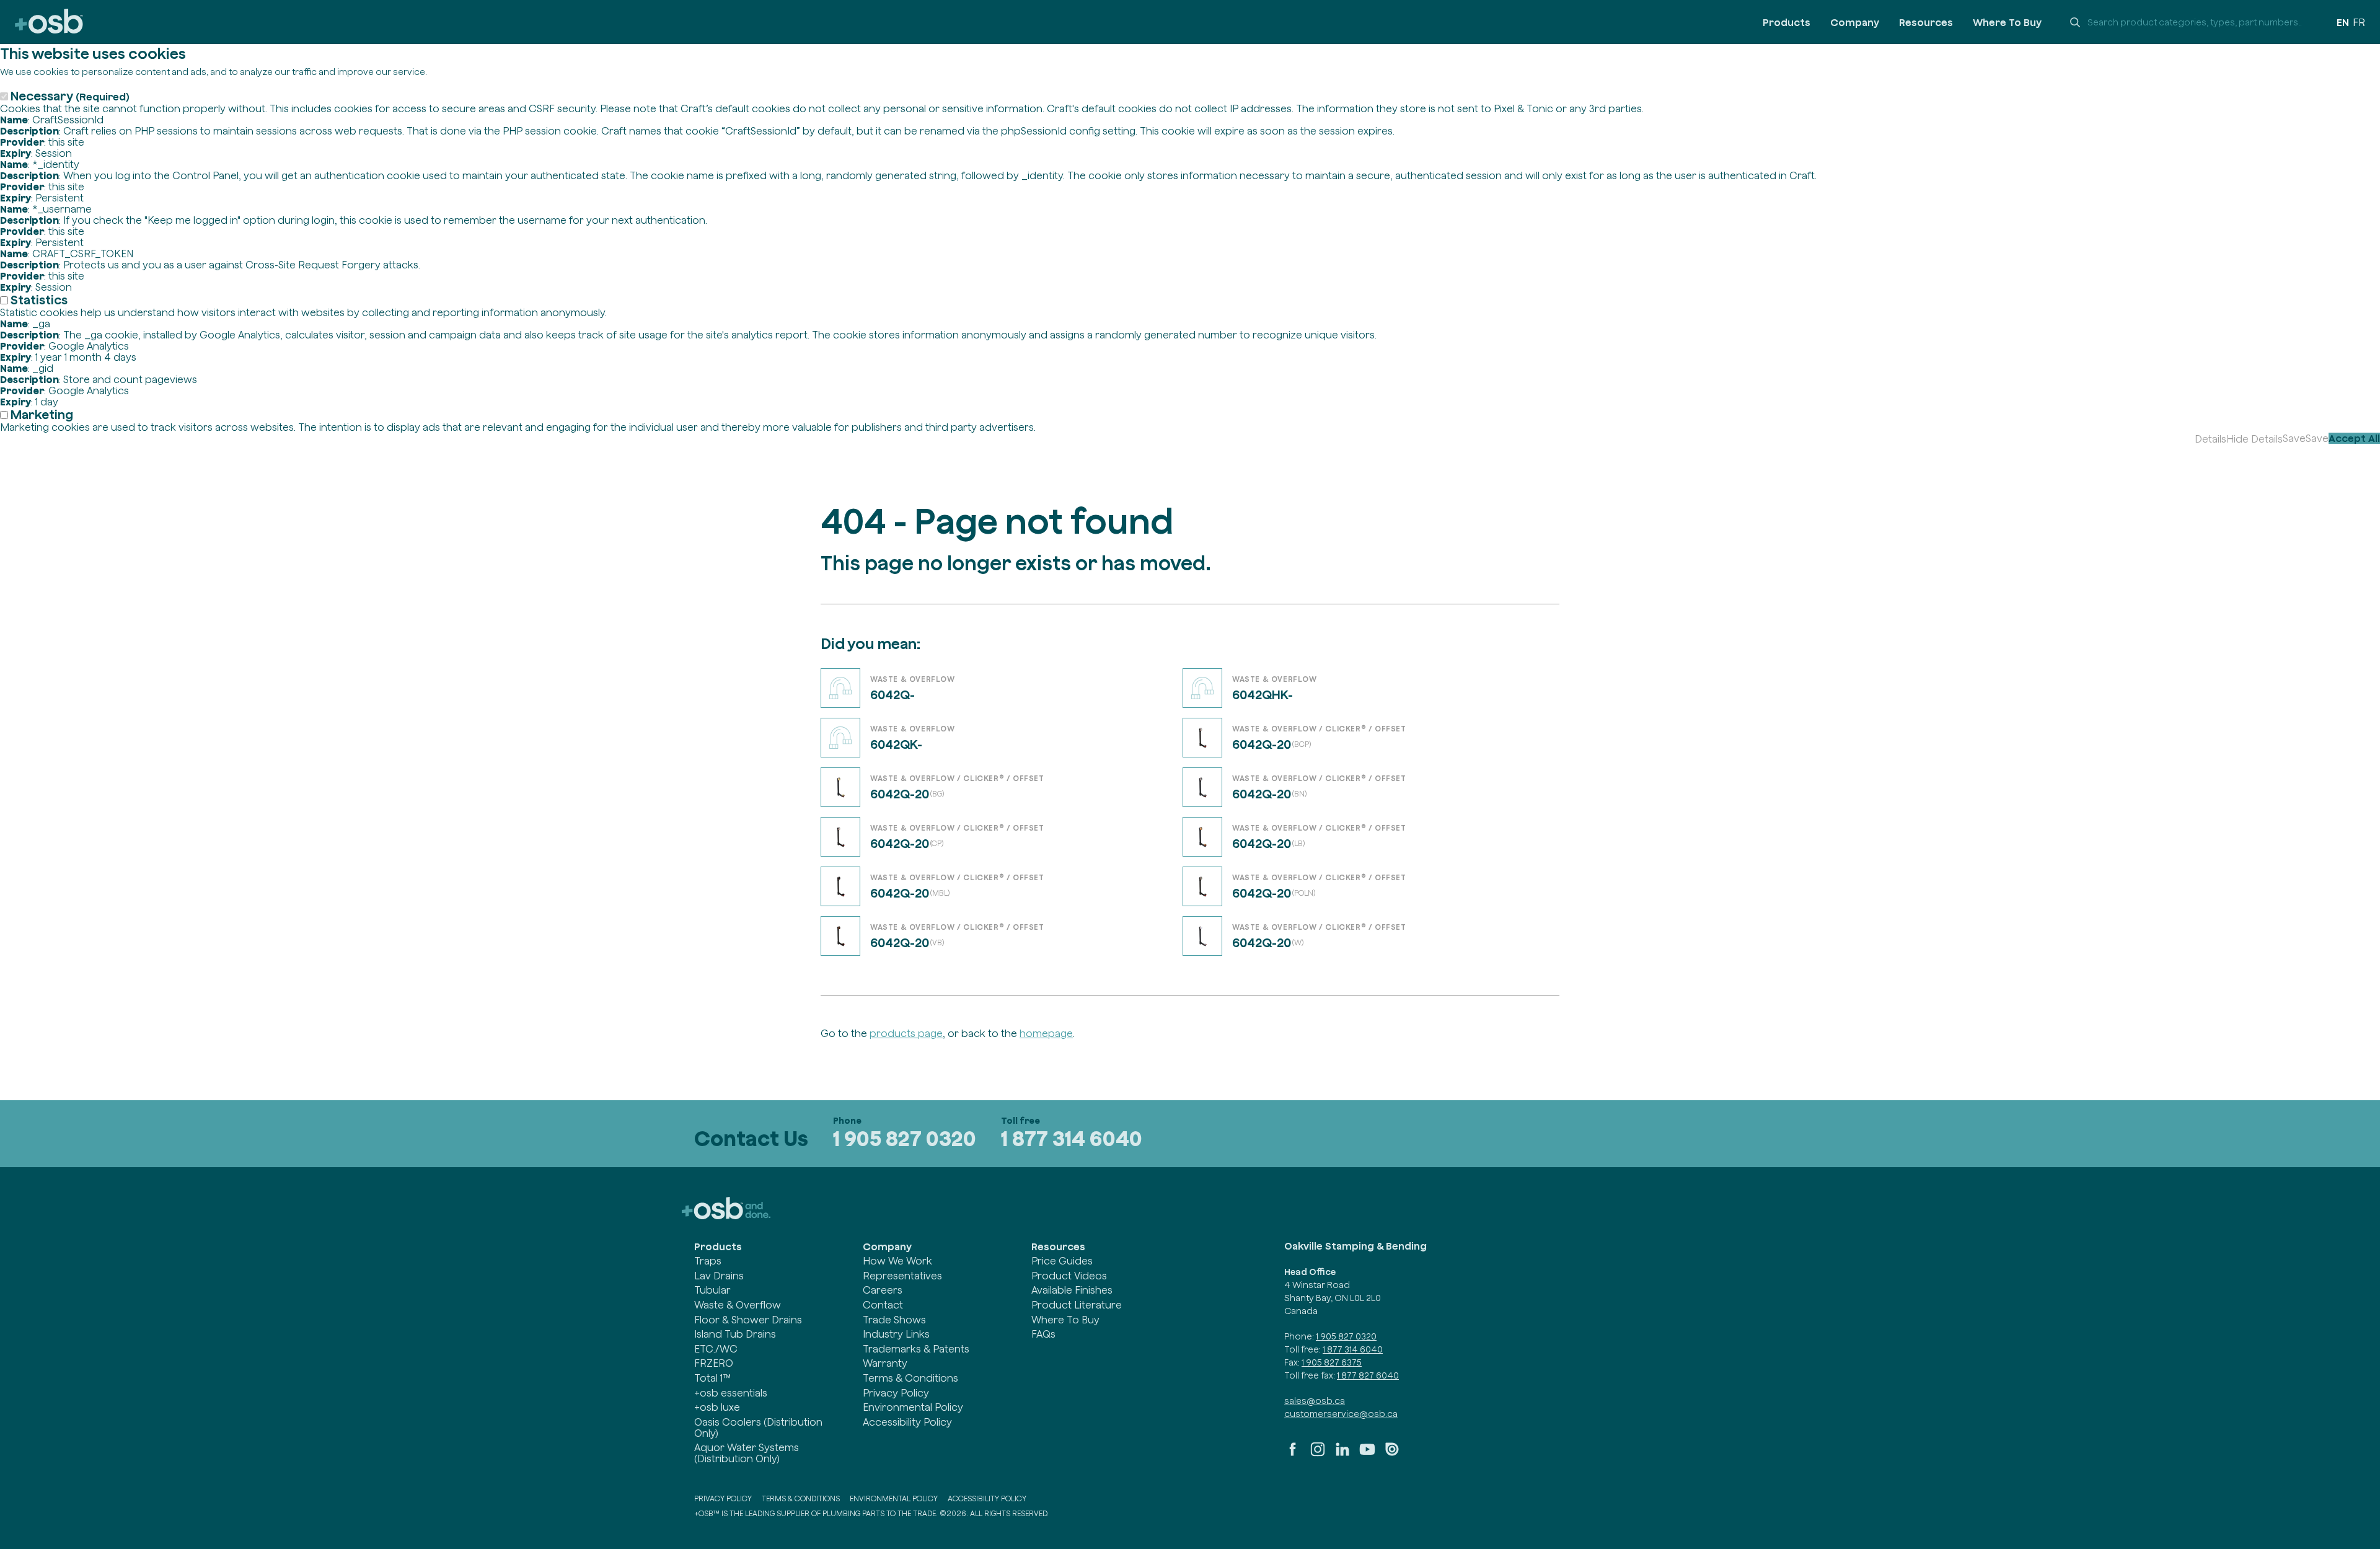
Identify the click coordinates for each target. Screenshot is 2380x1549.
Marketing (42, 414)
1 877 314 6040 (1072, 1138)
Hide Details (2254, 439)
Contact (883, 1305)
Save (2294, 438)
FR (2359, 22)
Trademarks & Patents (916, 1349)
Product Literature (1077, 1305)
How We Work (897, 1261)
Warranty (885, 1363)
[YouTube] (1367, 1454)
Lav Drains (719, 1276)
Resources (1926, 22)
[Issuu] (1392, 1454)
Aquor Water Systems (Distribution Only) (747, 1453)
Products (1787, 22)
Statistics (39, 300)
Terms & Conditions (910, 1378)
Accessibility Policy (907, 1422)
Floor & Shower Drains (748, 1320)
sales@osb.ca (1315, 1401)
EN (2343, 22)
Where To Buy (2007, 22)
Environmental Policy (913, 1407)
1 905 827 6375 (1332, 1362)
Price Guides (1062, 1261)
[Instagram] (1318, 1454)
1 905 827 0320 (905, 1138)
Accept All (2354, 438)
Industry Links (896, 1334)
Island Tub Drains (735, 1334)
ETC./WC (716, 1349)
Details (2210, 439)
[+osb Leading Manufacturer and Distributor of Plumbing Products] (49, 22)
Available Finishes (1072, 1290)
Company (1855, 22)
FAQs (1043, 1334)
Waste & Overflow (738, 1305)
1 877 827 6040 (1368, 1375)
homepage (1046, 1033)
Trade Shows (894, 1320)
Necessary (70, 96)
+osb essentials (731, 1393)
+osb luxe (717, 1407)
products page (906, 1033)
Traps (708, 1261)
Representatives (902, 1276)
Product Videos (1069, 1276)
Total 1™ (712, 1378)
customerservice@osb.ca (1341, 1414)
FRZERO (714, 1363)
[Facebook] (1293, 1454)
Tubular (712, 1290)
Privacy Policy (896, 1393)
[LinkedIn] (1342, 1454)
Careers (883, 1290)
